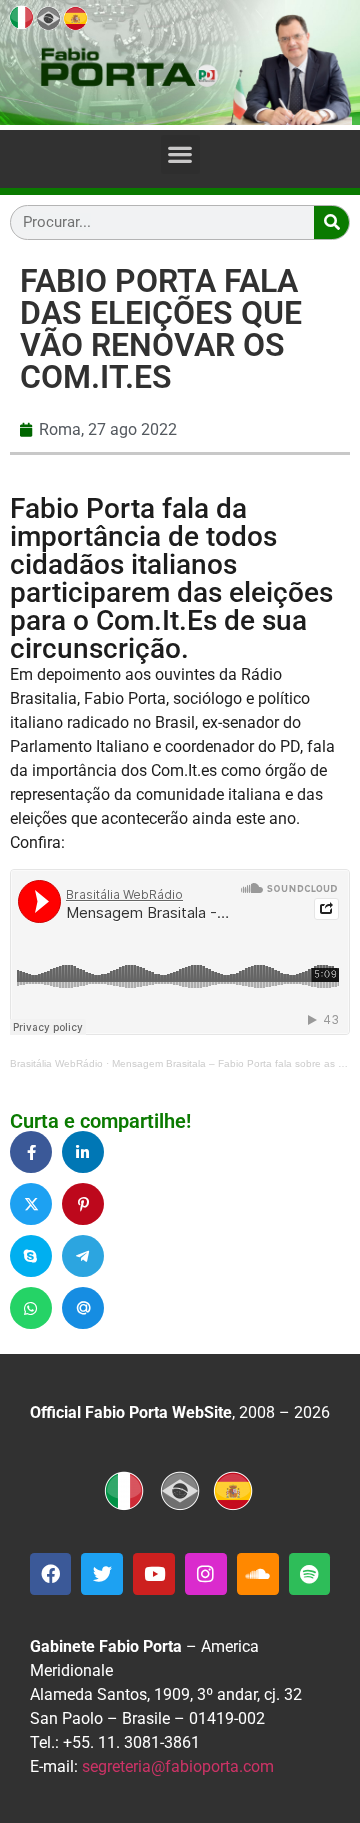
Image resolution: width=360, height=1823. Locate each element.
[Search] (331, 222)
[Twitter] (102, 1574)
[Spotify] (310, 1574)
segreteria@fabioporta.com (178, 1766)
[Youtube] (154, 1574)
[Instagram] (206, 1574)
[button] (180, 154)
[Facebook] (51, 1574)
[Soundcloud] (258, 1574)
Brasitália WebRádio (56, 1063)
